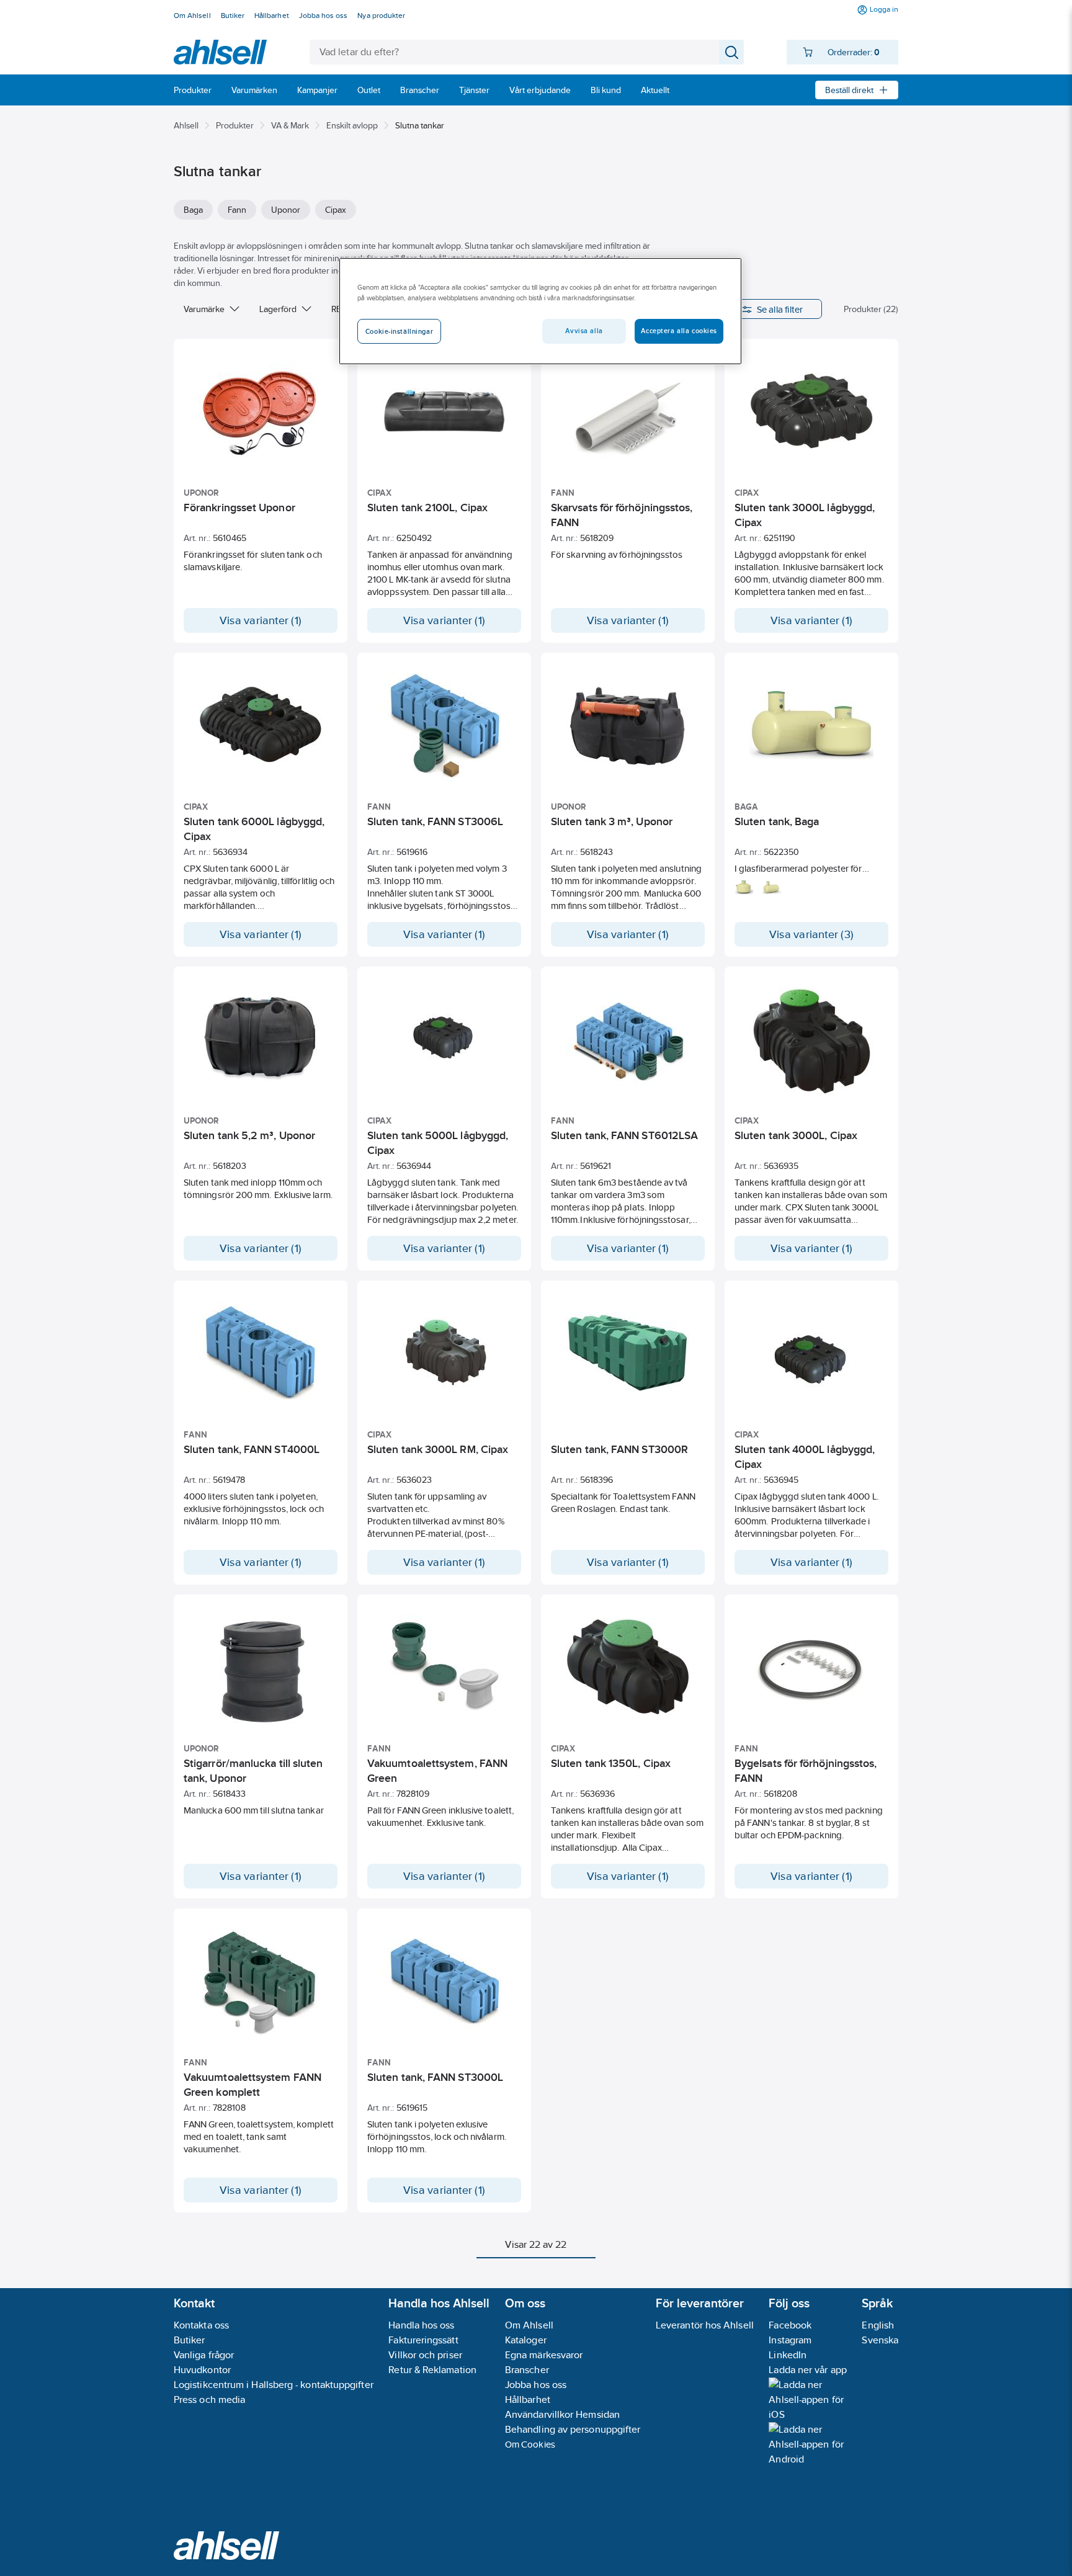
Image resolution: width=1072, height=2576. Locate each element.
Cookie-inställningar (399, 331)
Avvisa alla (584, 331)
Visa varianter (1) (261, 620)
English (878, 2325)
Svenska (880, 2340)
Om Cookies (530, 2444)
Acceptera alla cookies (679, 331)
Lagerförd (278, 309)
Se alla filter (780, 309)
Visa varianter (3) (811, 934)
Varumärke (204, 309)
